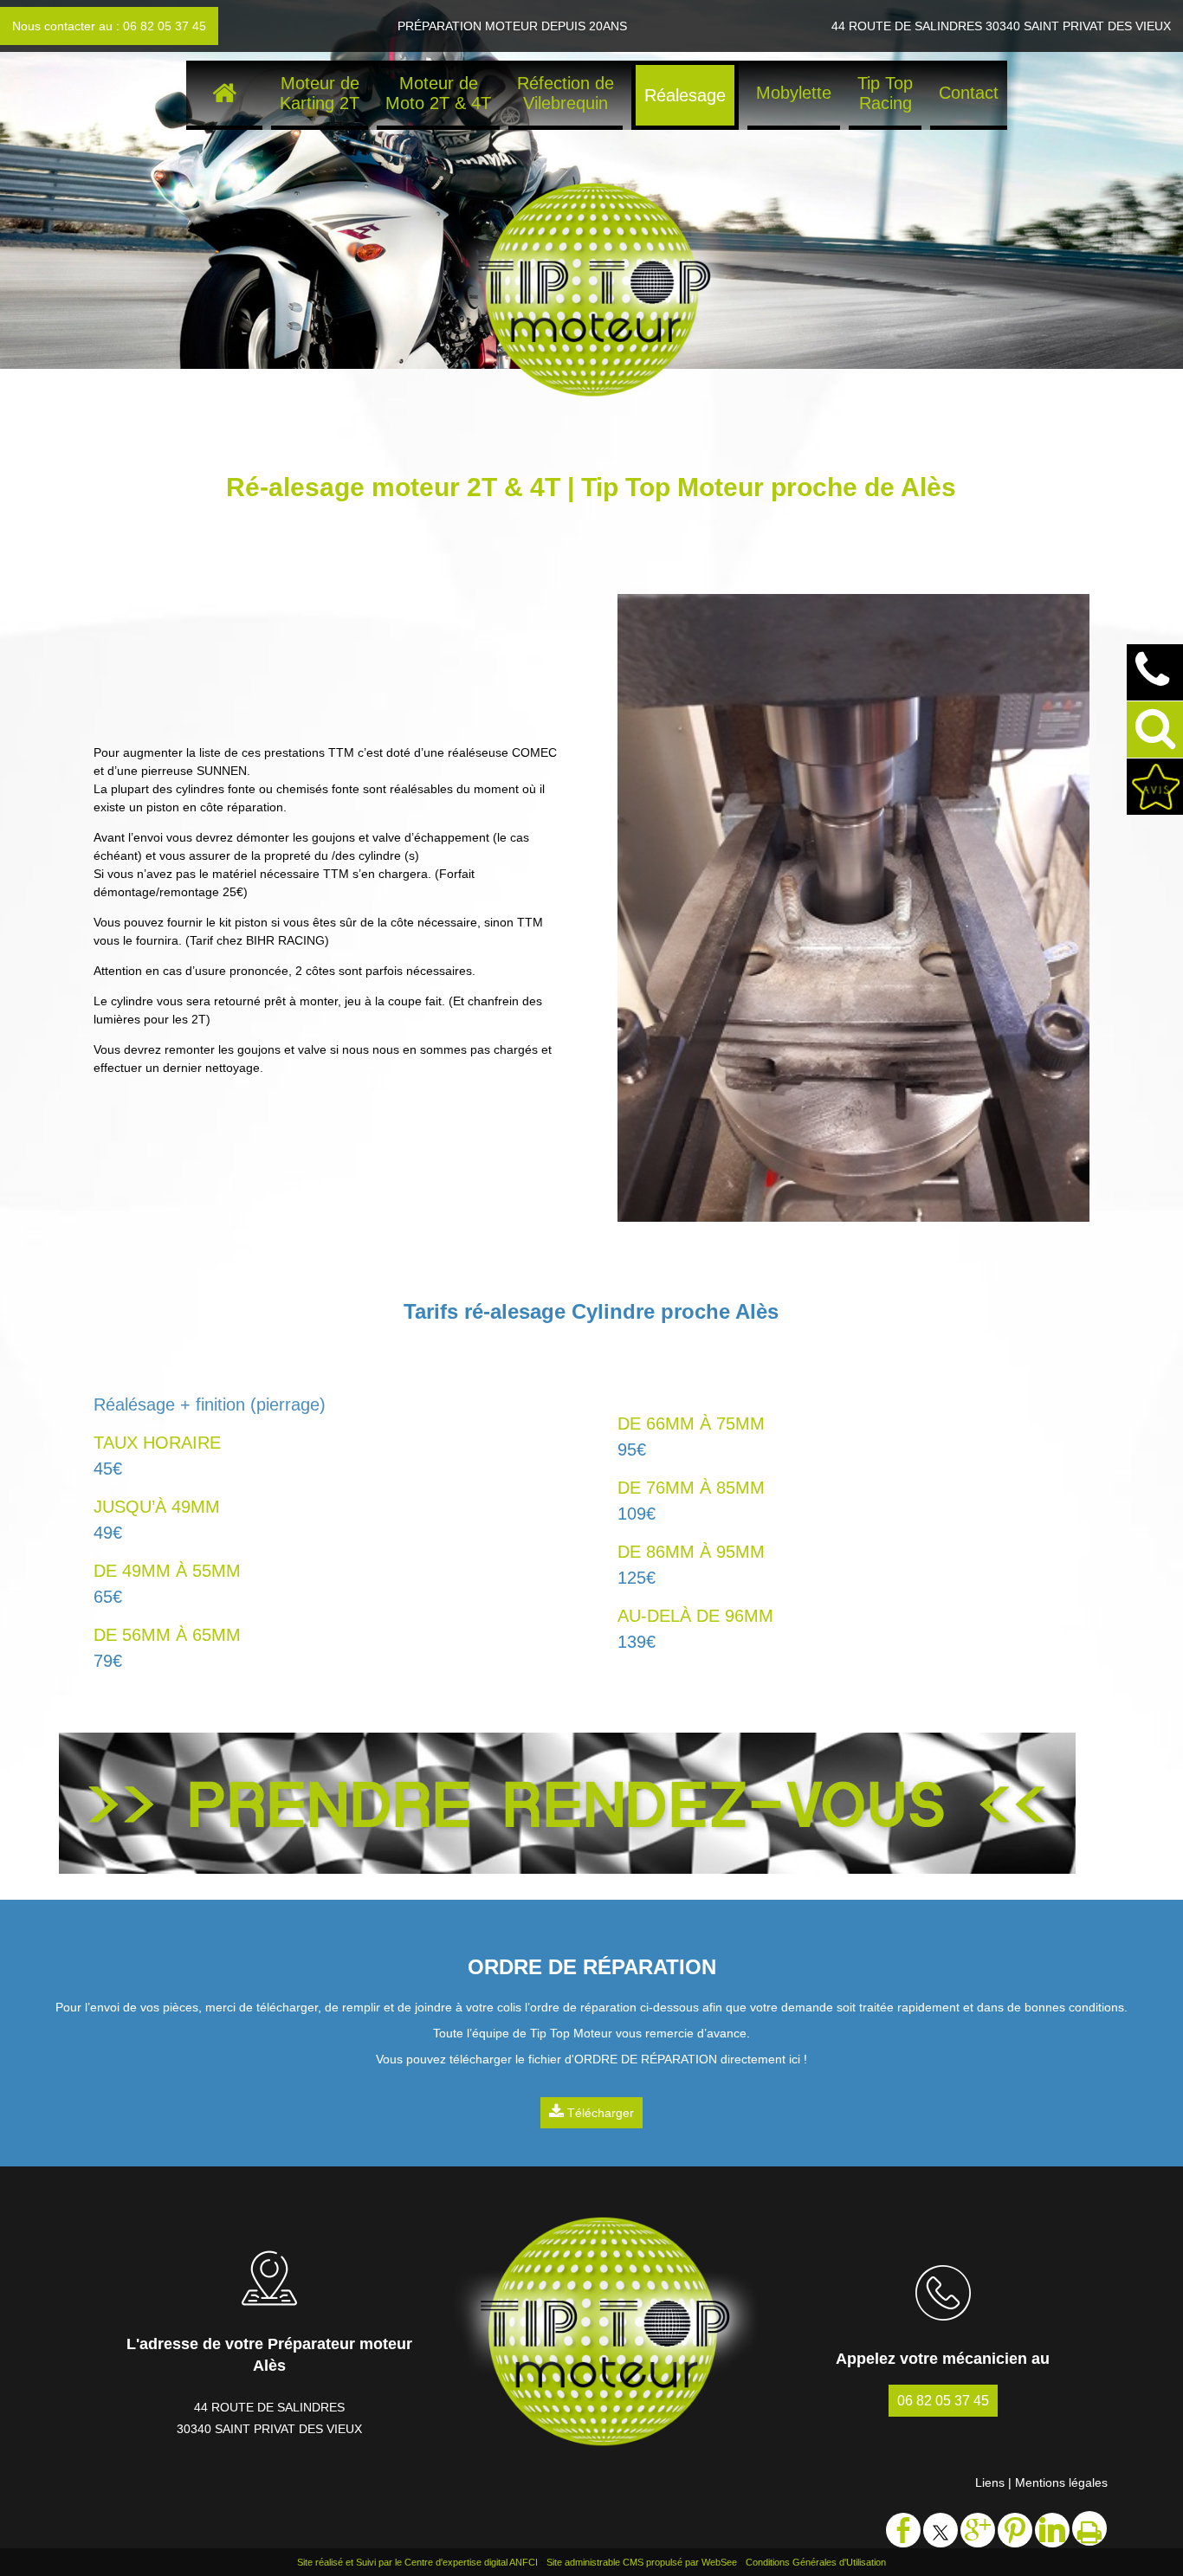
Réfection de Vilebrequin (566, 93)
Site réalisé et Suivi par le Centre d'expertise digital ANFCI (417, 2562)
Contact (969, 93)
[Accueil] (224, 95)
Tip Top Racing (885, 93)
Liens (990, 2482)
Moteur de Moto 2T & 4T (438, 93)
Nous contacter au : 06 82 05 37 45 (109, 26)
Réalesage (685, 95)
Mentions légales (1061, 2482)
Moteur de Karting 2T (320, 93)
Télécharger (599, 2113)
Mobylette (794, 93)
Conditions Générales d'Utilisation (816, 2562)
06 (943, 2401)
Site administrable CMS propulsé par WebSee (642, 2562)
